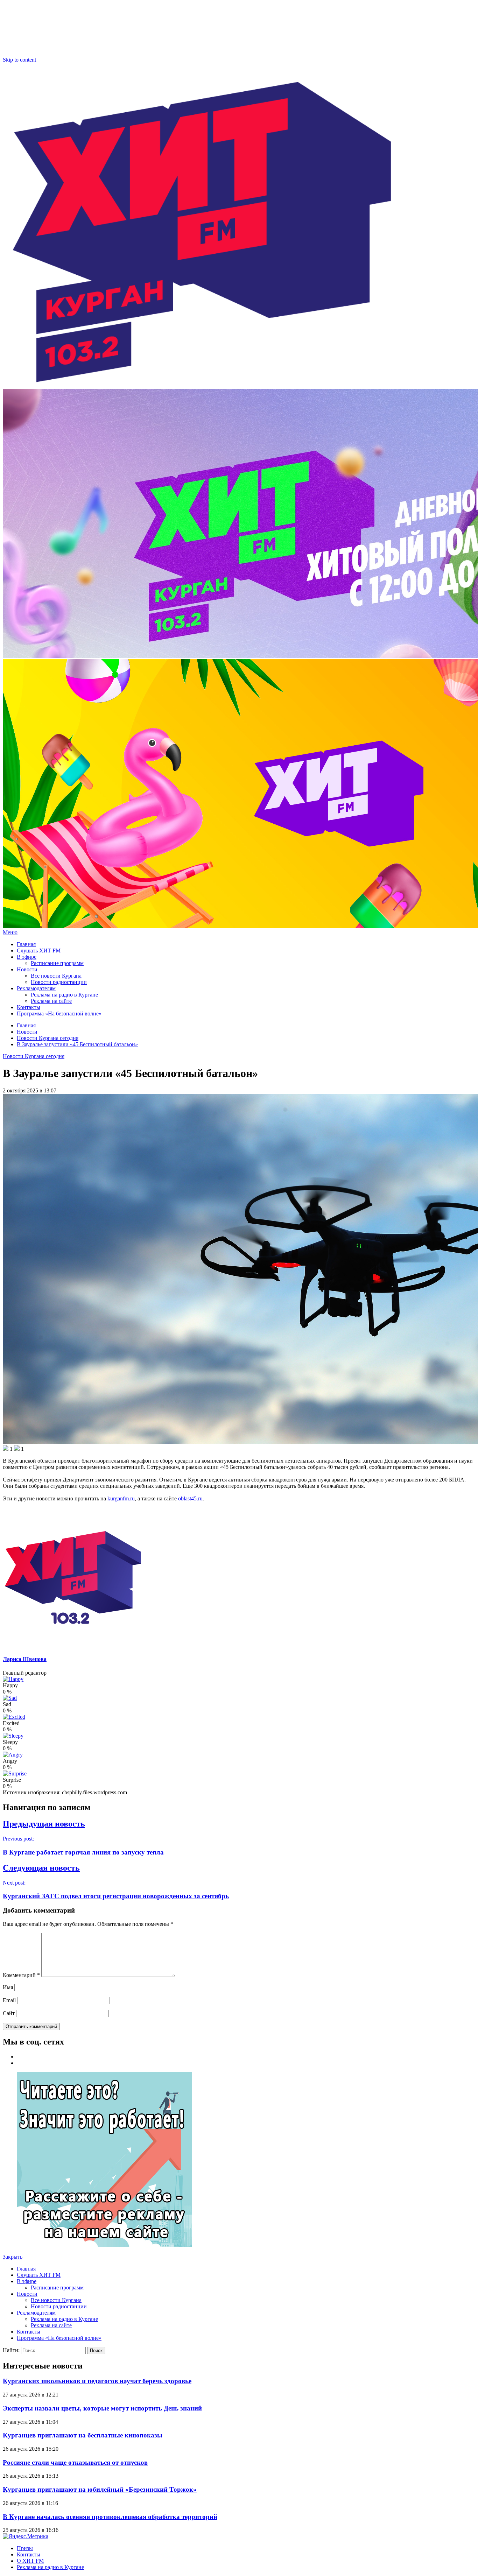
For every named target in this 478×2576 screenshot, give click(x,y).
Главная (26, 944)
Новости (27, 969)
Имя (8, 1987)
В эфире (27, 957)
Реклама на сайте (51, 1001)
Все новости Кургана (56, 976)
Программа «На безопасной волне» (59, 1013)
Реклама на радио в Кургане (64, 995)
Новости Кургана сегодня (34, 1056)
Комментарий (21, 1975)
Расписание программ (57, 963)
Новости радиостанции (59, 982)
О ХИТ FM (30, 2561)
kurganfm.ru (121, 1498)
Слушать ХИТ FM (39, 951)
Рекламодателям (36, 988)
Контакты (29, 1007)
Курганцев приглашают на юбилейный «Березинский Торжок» (100, 2489)
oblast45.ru (190, 1498)
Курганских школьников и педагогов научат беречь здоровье (97, 2381)
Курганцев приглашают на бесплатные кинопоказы (83, 2435)
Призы (25, 2548)
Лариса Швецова (25, 1659)
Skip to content (19, 60)
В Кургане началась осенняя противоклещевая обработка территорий (110, 2517)
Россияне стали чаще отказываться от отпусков (75, 2462)
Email (9, 2000)
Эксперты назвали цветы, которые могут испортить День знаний (102, 2408)
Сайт (9, 2013)
